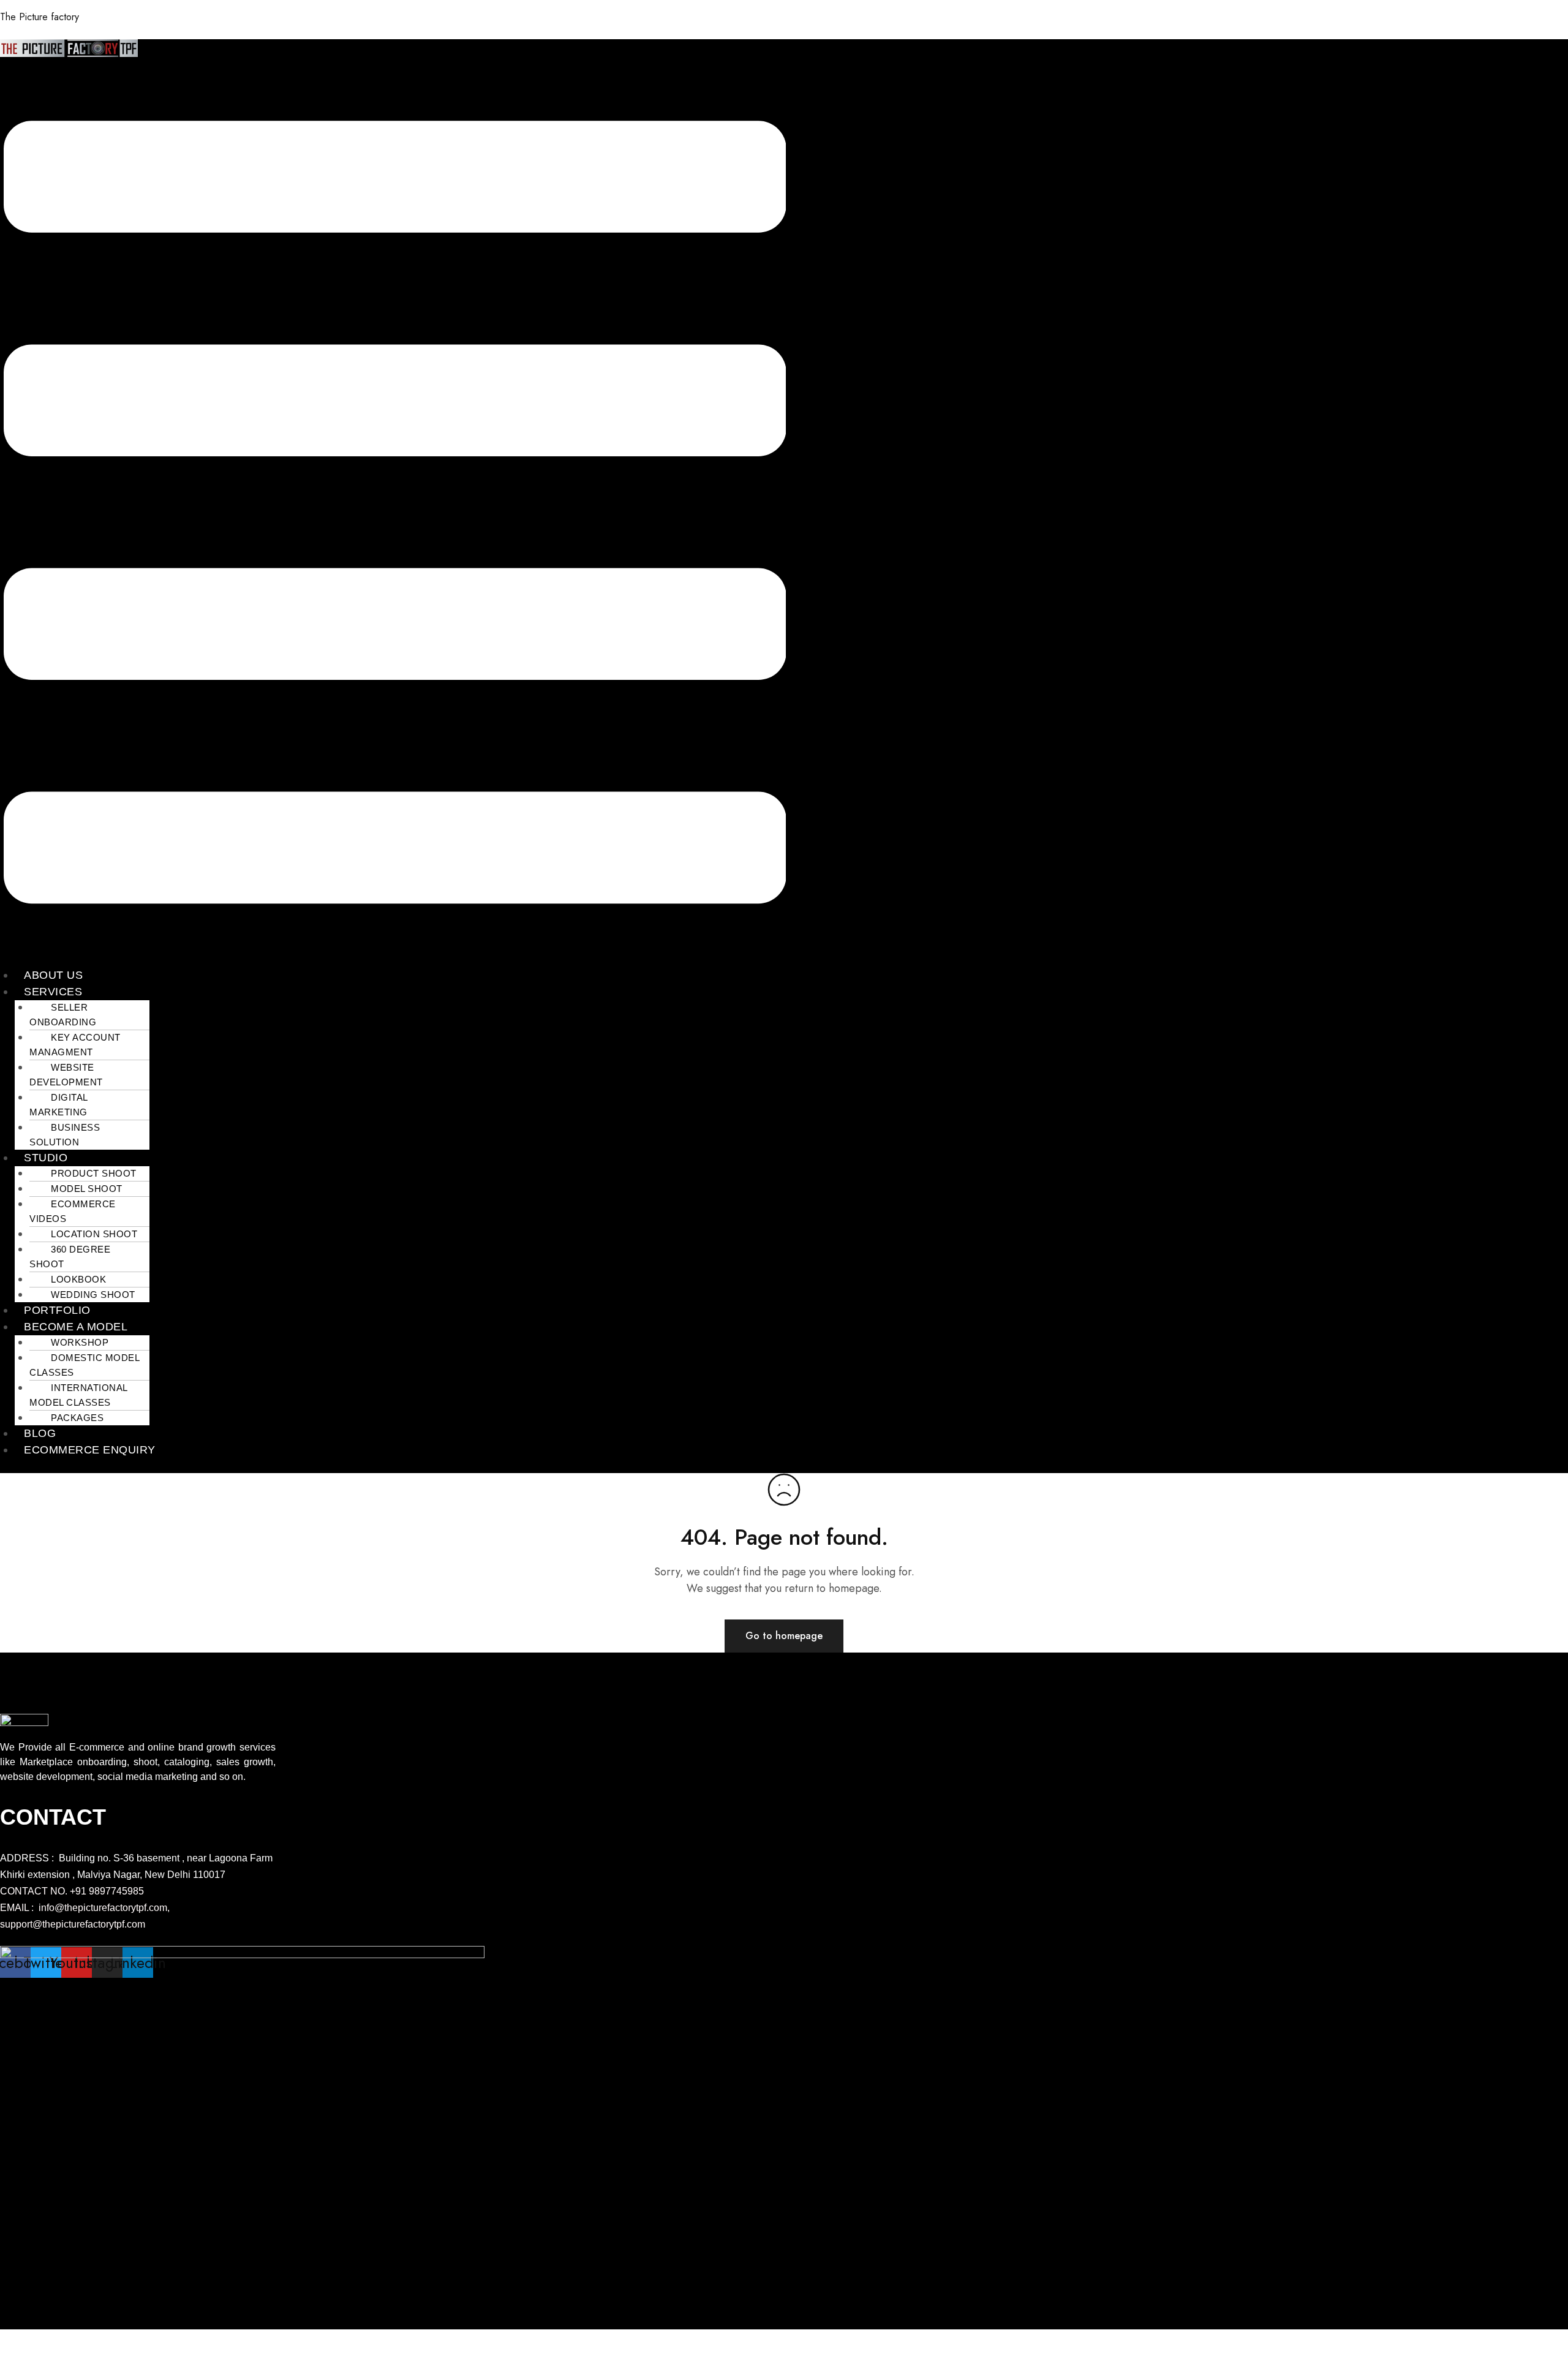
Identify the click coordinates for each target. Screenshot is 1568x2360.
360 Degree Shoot (70, 1257)
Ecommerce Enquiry (90, 1450)
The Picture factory (40, 17)
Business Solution (65, 1135)
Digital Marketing (58, 1105)
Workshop (80, 1342)
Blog (40, 1433)
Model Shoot (87, 1189)
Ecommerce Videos (73, 1211)
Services (53, 992)
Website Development (66, 1075)
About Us (53, 975)
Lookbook (78, 1279)
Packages (77, 1418)
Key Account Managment (75, 1045)
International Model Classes (78, 1395)
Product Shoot (94, 1173)
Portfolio (57, 1310)
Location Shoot (94, 1234)
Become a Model (76, 1327)
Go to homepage (784, 1636)
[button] (395, 514)
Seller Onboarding (63, 1015)
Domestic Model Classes (84, 1365)
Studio (46, 1158)
